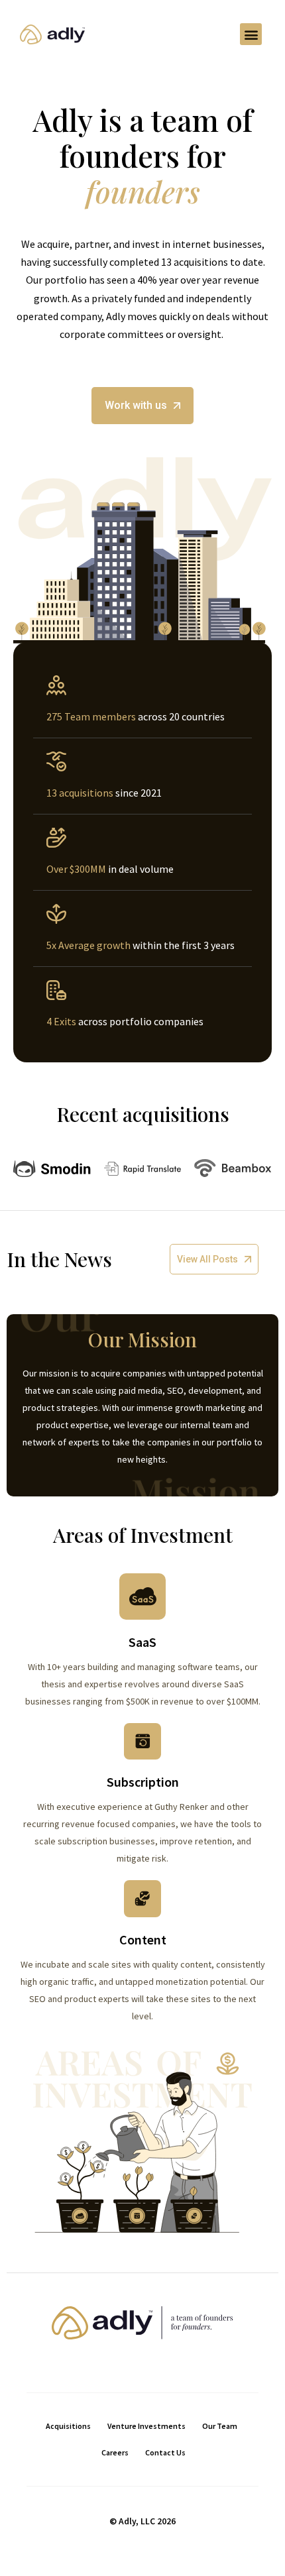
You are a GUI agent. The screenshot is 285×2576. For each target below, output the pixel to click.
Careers (115, 2452)
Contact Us (165, 2452)
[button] (251, 34)
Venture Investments (146, 2426)
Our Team (220, 2426)
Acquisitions (68, 2426)
